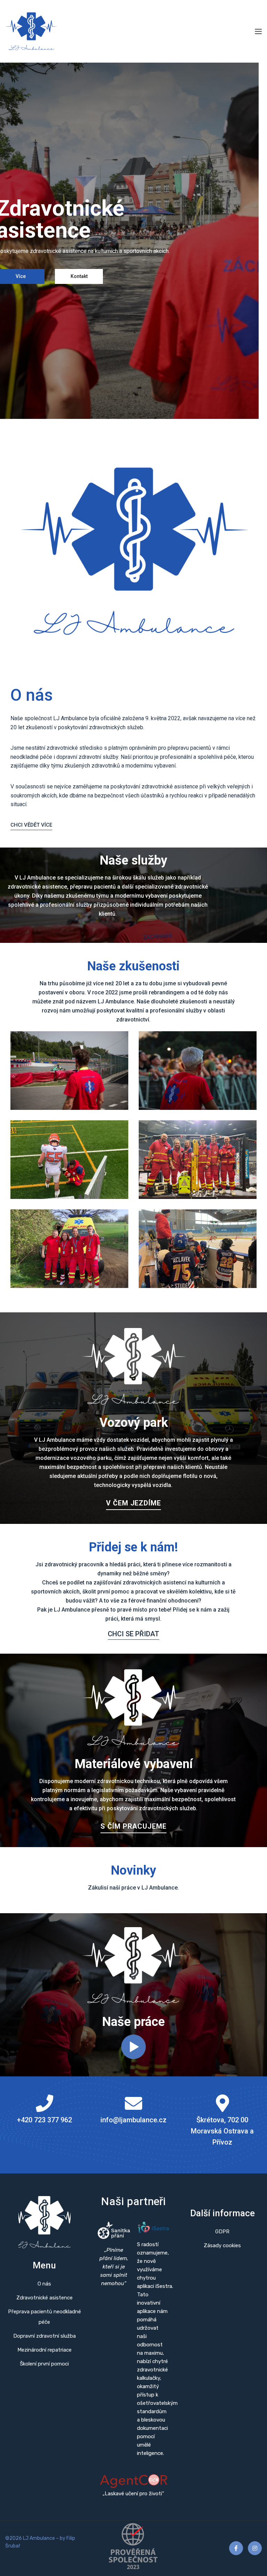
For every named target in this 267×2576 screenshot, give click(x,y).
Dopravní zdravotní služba (44, 2336)
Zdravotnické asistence (44, 2298)
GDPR (222, 2232)
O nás (44, 2284)
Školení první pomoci (44, 2364)
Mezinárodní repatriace (44, 2350)
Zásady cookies (222, 2245)
